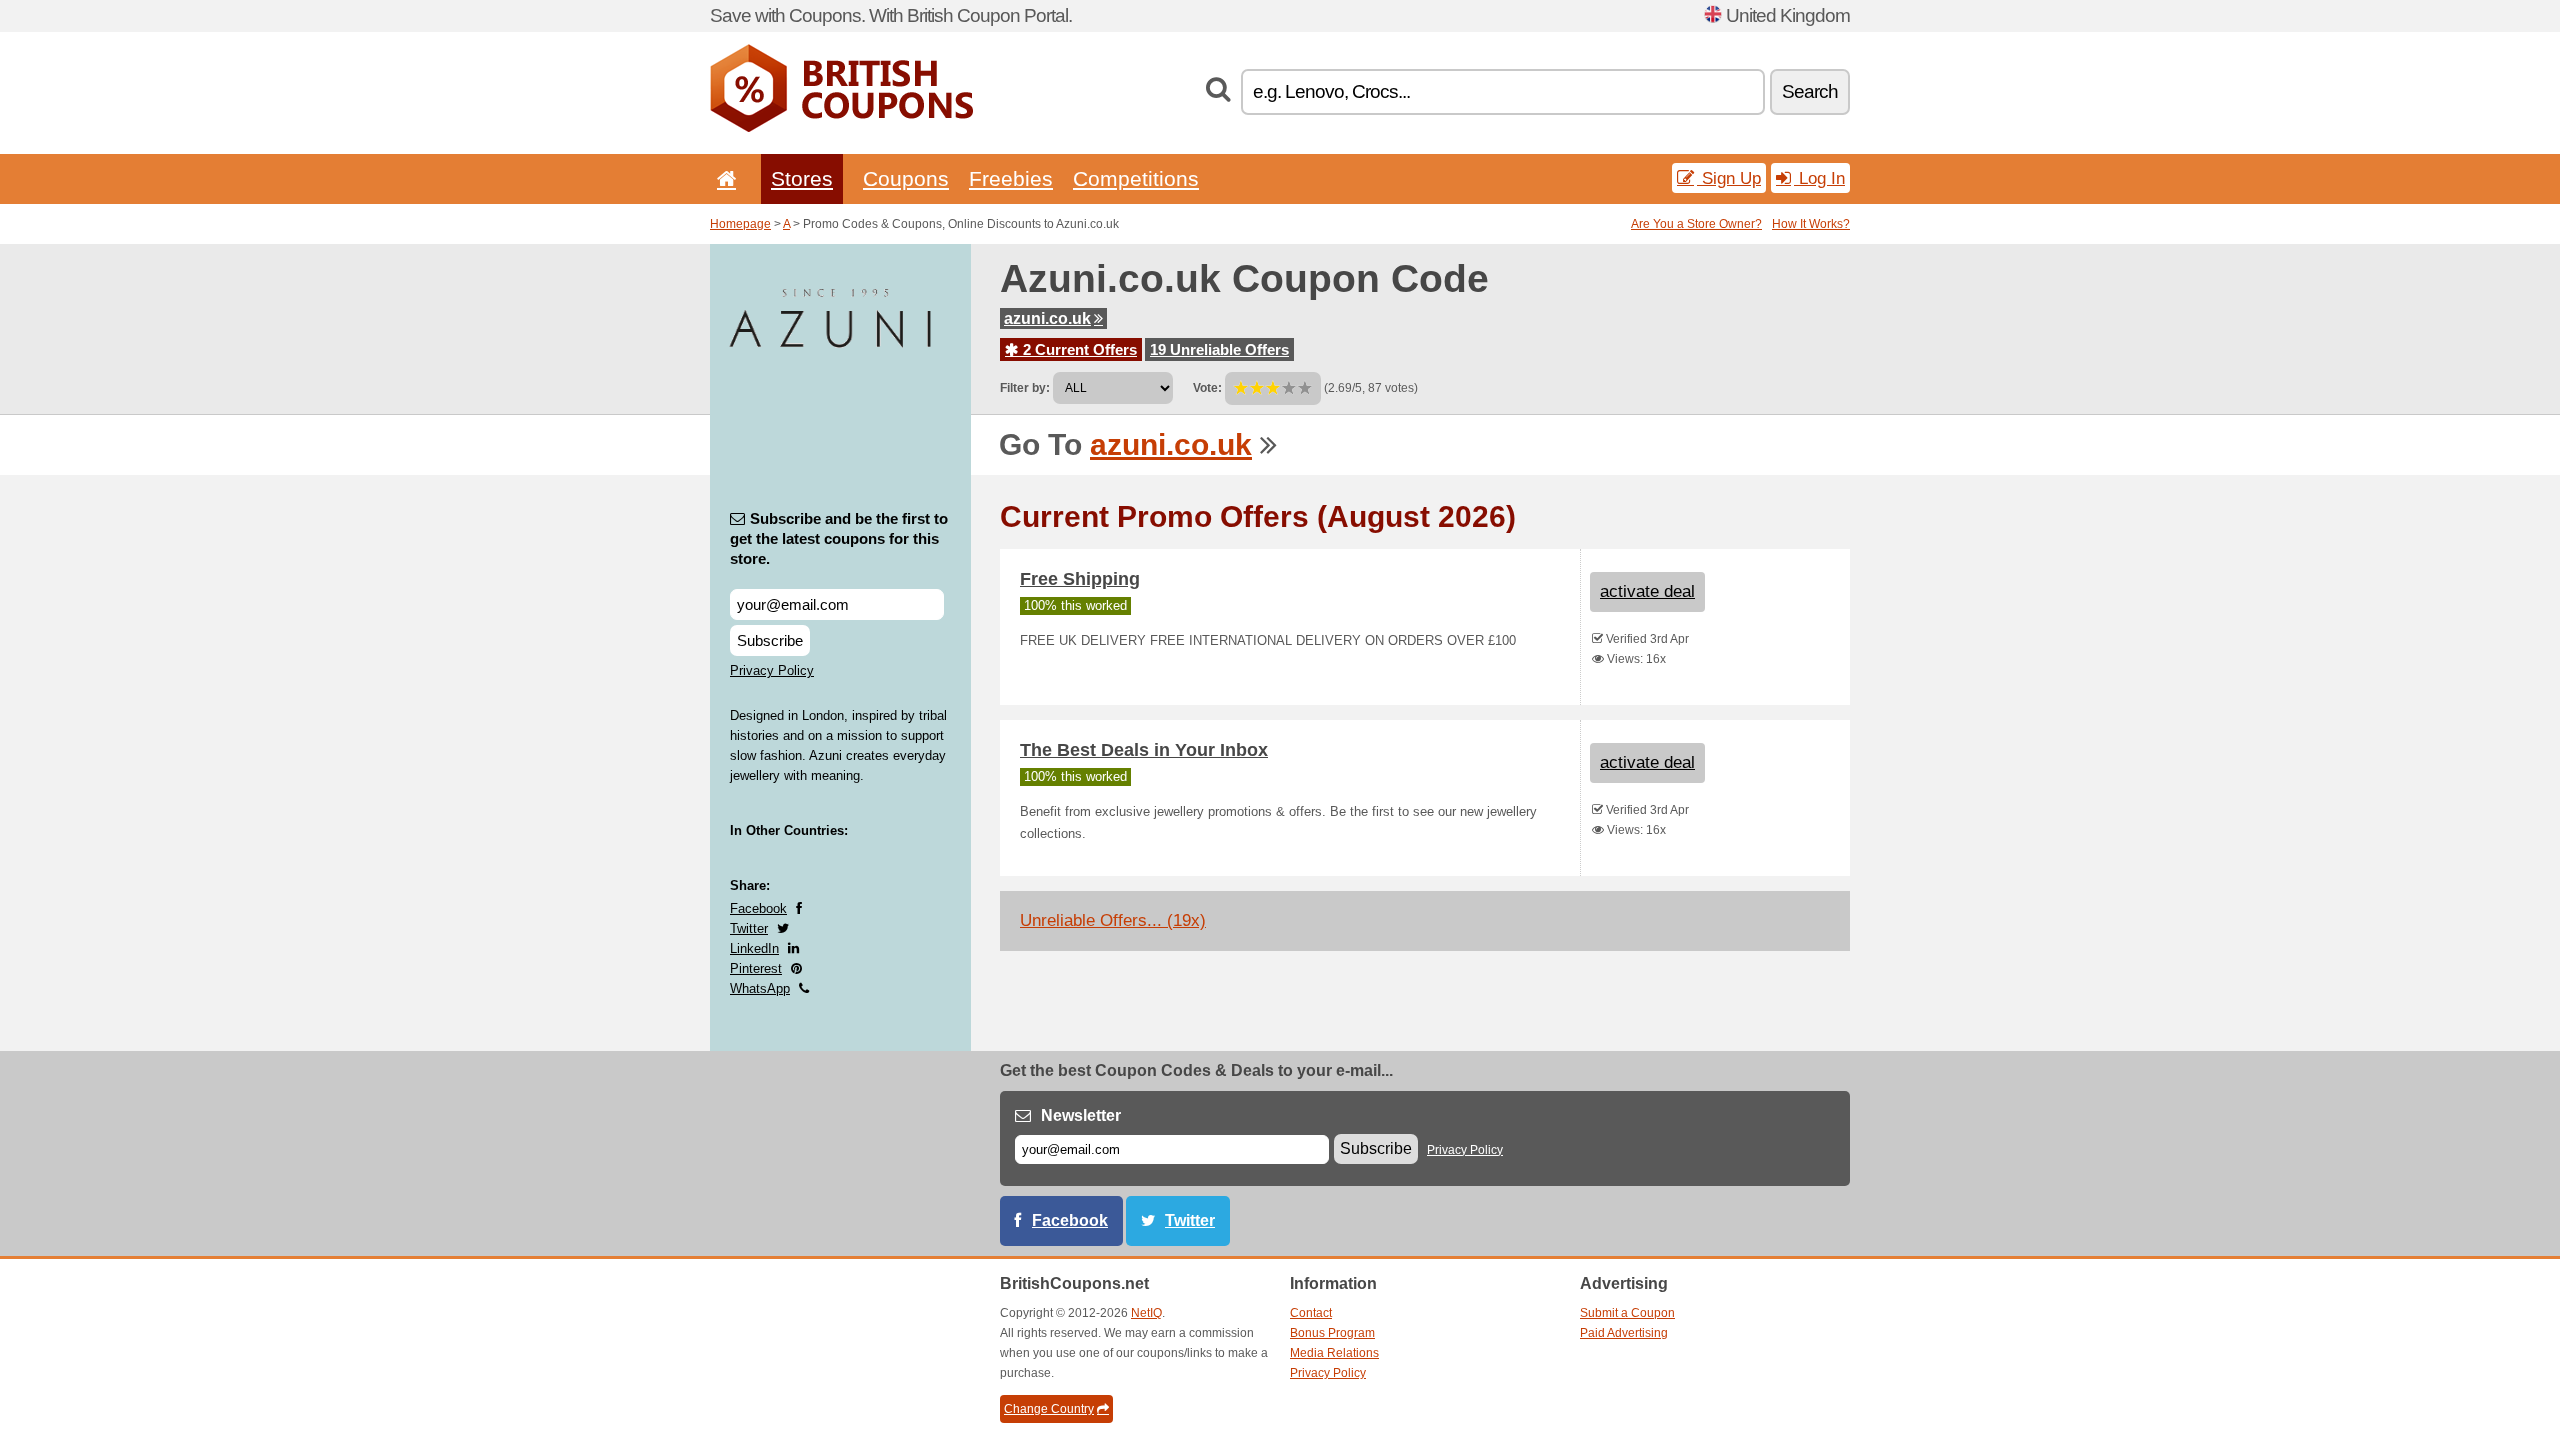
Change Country (1049, 1409)
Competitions (1136, 178)
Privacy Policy (772, 670)
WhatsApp (760, 988)
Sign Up (1729, 178)
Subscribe (770, 640)
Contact (1311, 1313)
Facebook (758, 908)
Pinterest (756, 968)
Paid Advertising (1624, 1333)
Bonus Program (1332, 1333)
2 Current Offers (1078, 349)
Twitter (749, 928)
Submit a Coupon (1627, 1313)
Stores (802, 178)
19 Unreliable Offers (1219, 349)
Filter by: (1025, 388)
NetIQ (1146, 1313)
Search (1810, 91)
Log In (1819, 178)
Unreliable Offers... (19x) (1113, 920)
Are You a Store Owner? (1696, 224)
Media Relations (1334, 1353)
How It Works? (1811, 224)
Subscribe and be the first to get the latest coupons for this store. (839, 538)
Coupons (906, 178)
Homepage (740, 224)
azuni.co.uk (1047, 318)
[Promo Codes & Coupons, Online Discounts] (841, 128)
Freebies (1011, 178)
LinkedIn (754, 948)
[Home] (723, 178)
